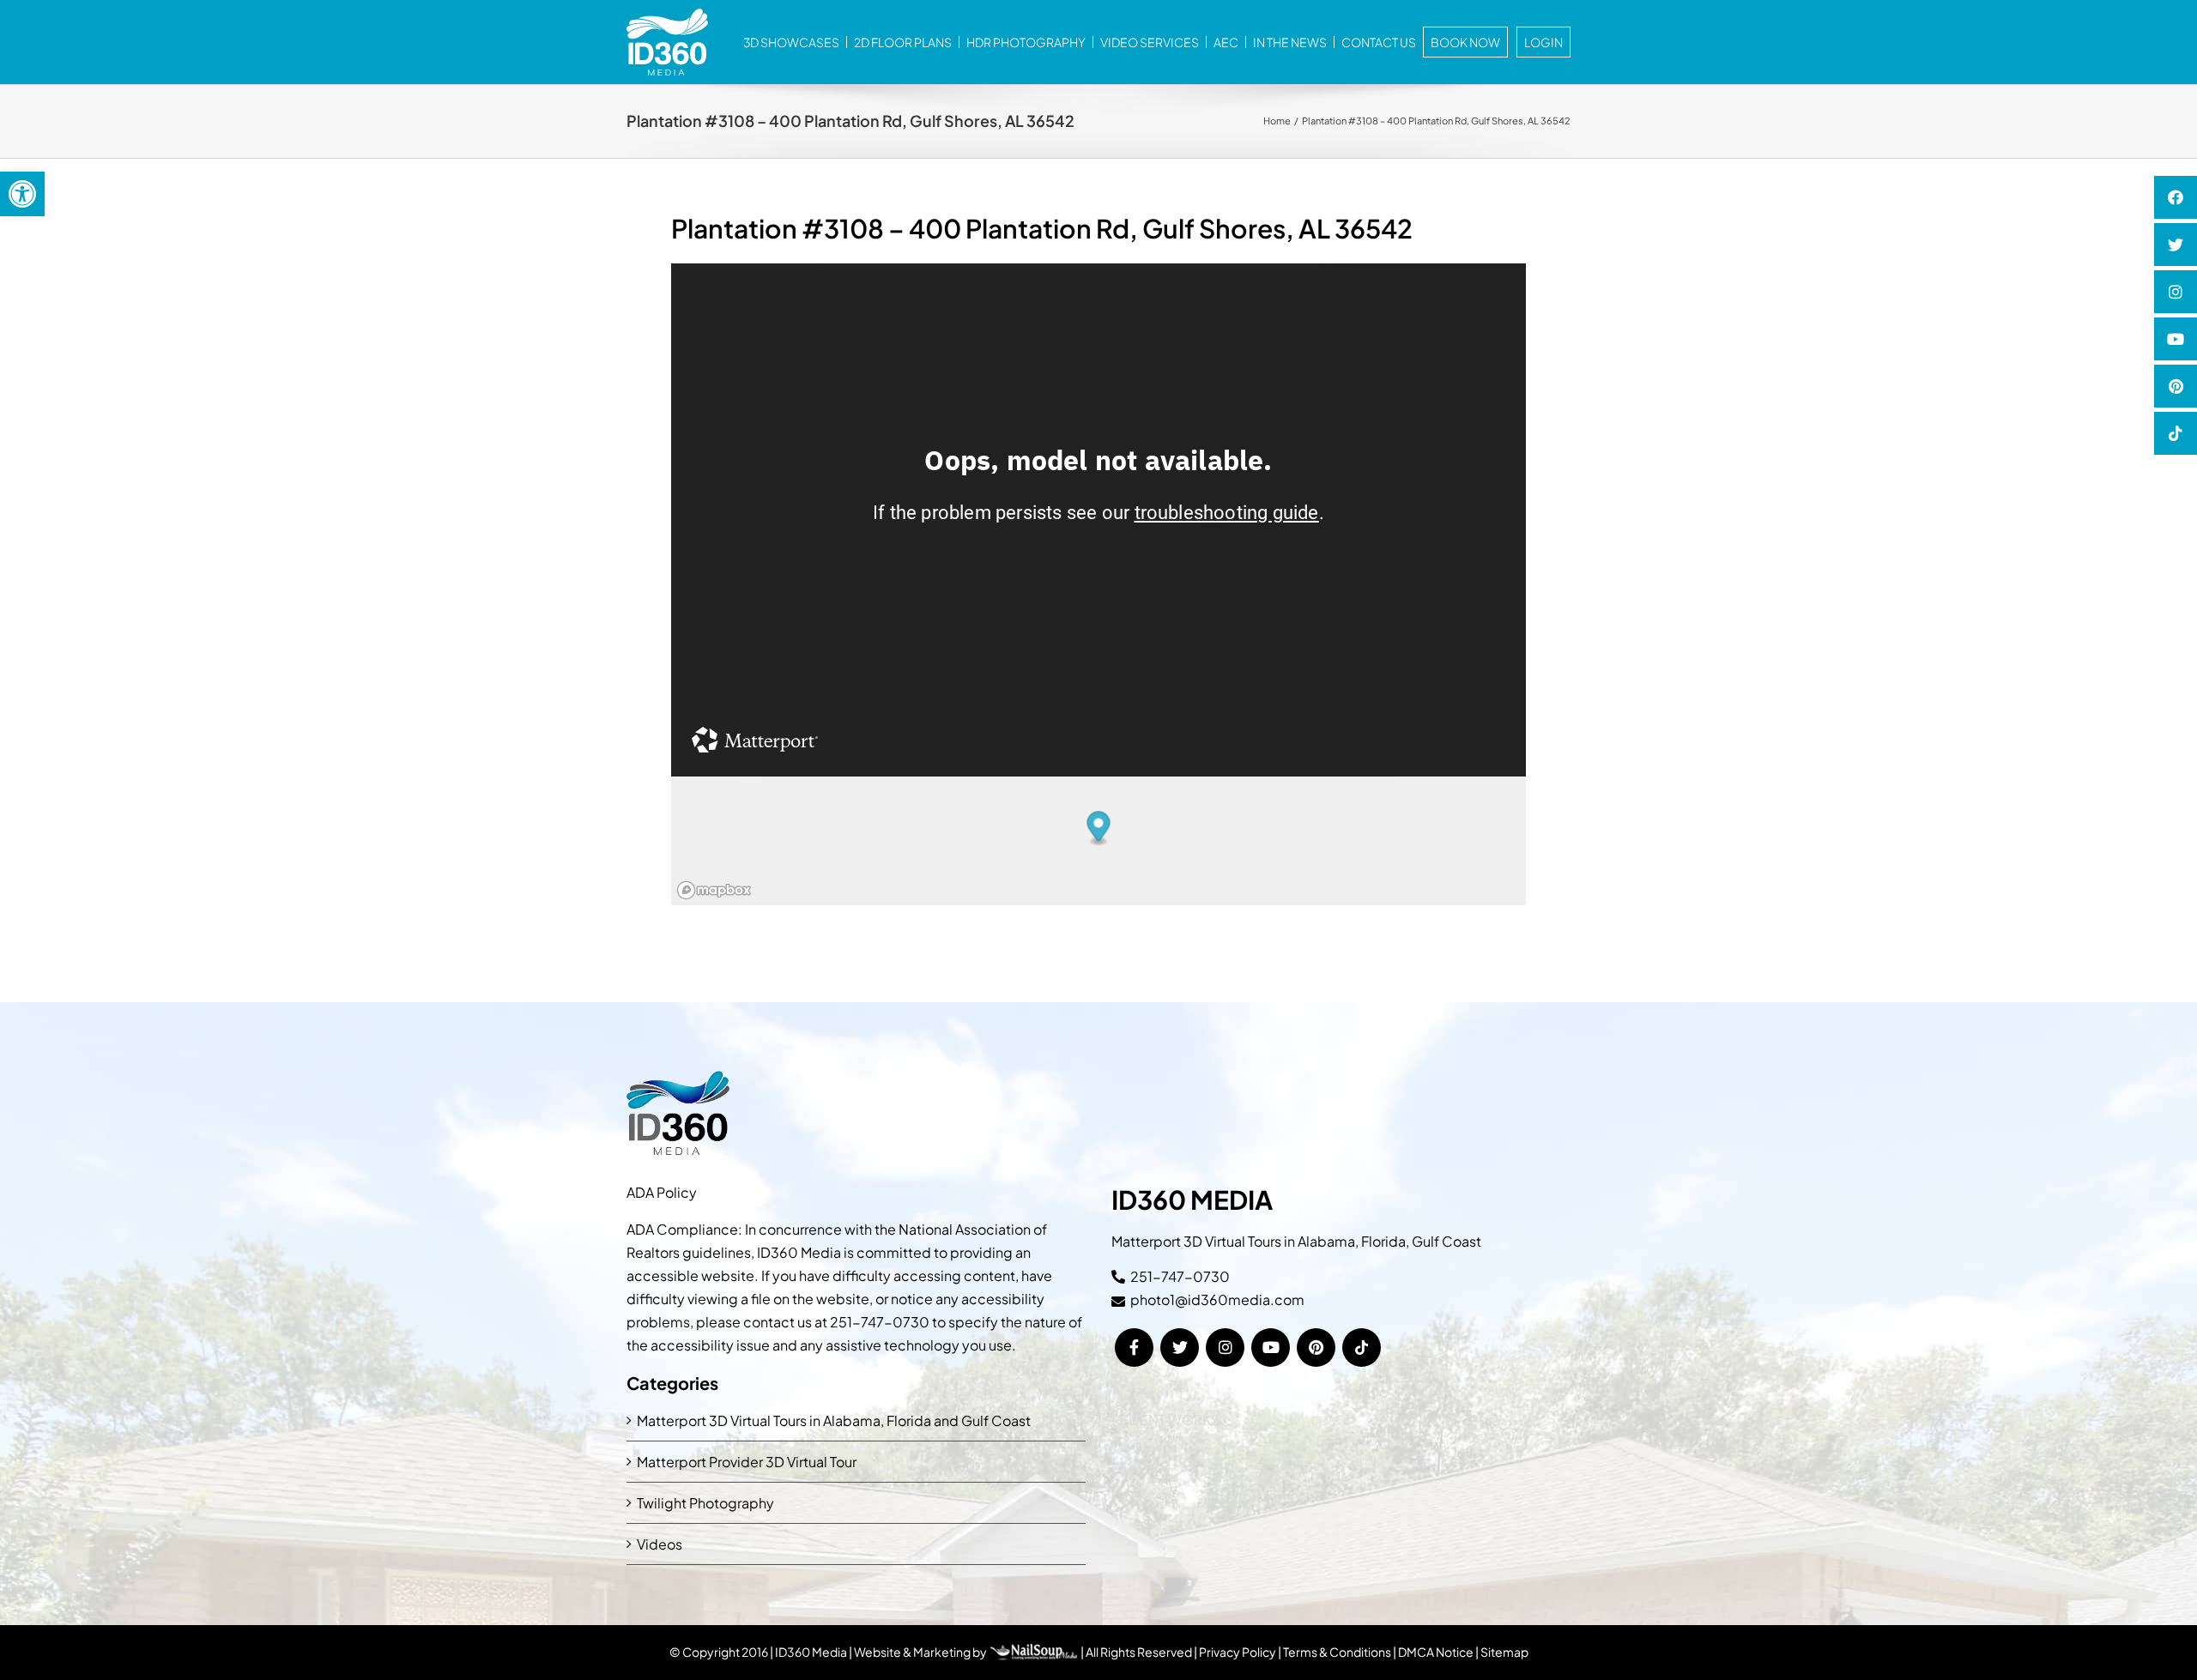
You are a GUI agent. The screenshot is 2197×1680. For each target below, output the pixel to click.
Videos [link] (660, 1544)
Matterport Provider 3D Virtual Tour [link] (747, 1462)
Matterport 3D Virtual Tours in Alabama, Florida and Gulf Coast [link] (834, 1420)
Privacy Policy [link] (1238, 1652)
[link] (22, 194)
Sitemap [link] (1504, 1652)
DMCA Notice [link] (1436, 1652)
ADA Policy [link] (662, 1192)
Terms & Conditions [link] (1337, 1652)
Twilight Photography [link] (705, 1503)
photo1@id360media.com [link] (1217, 1299)
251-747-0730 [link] (880, 1322)
